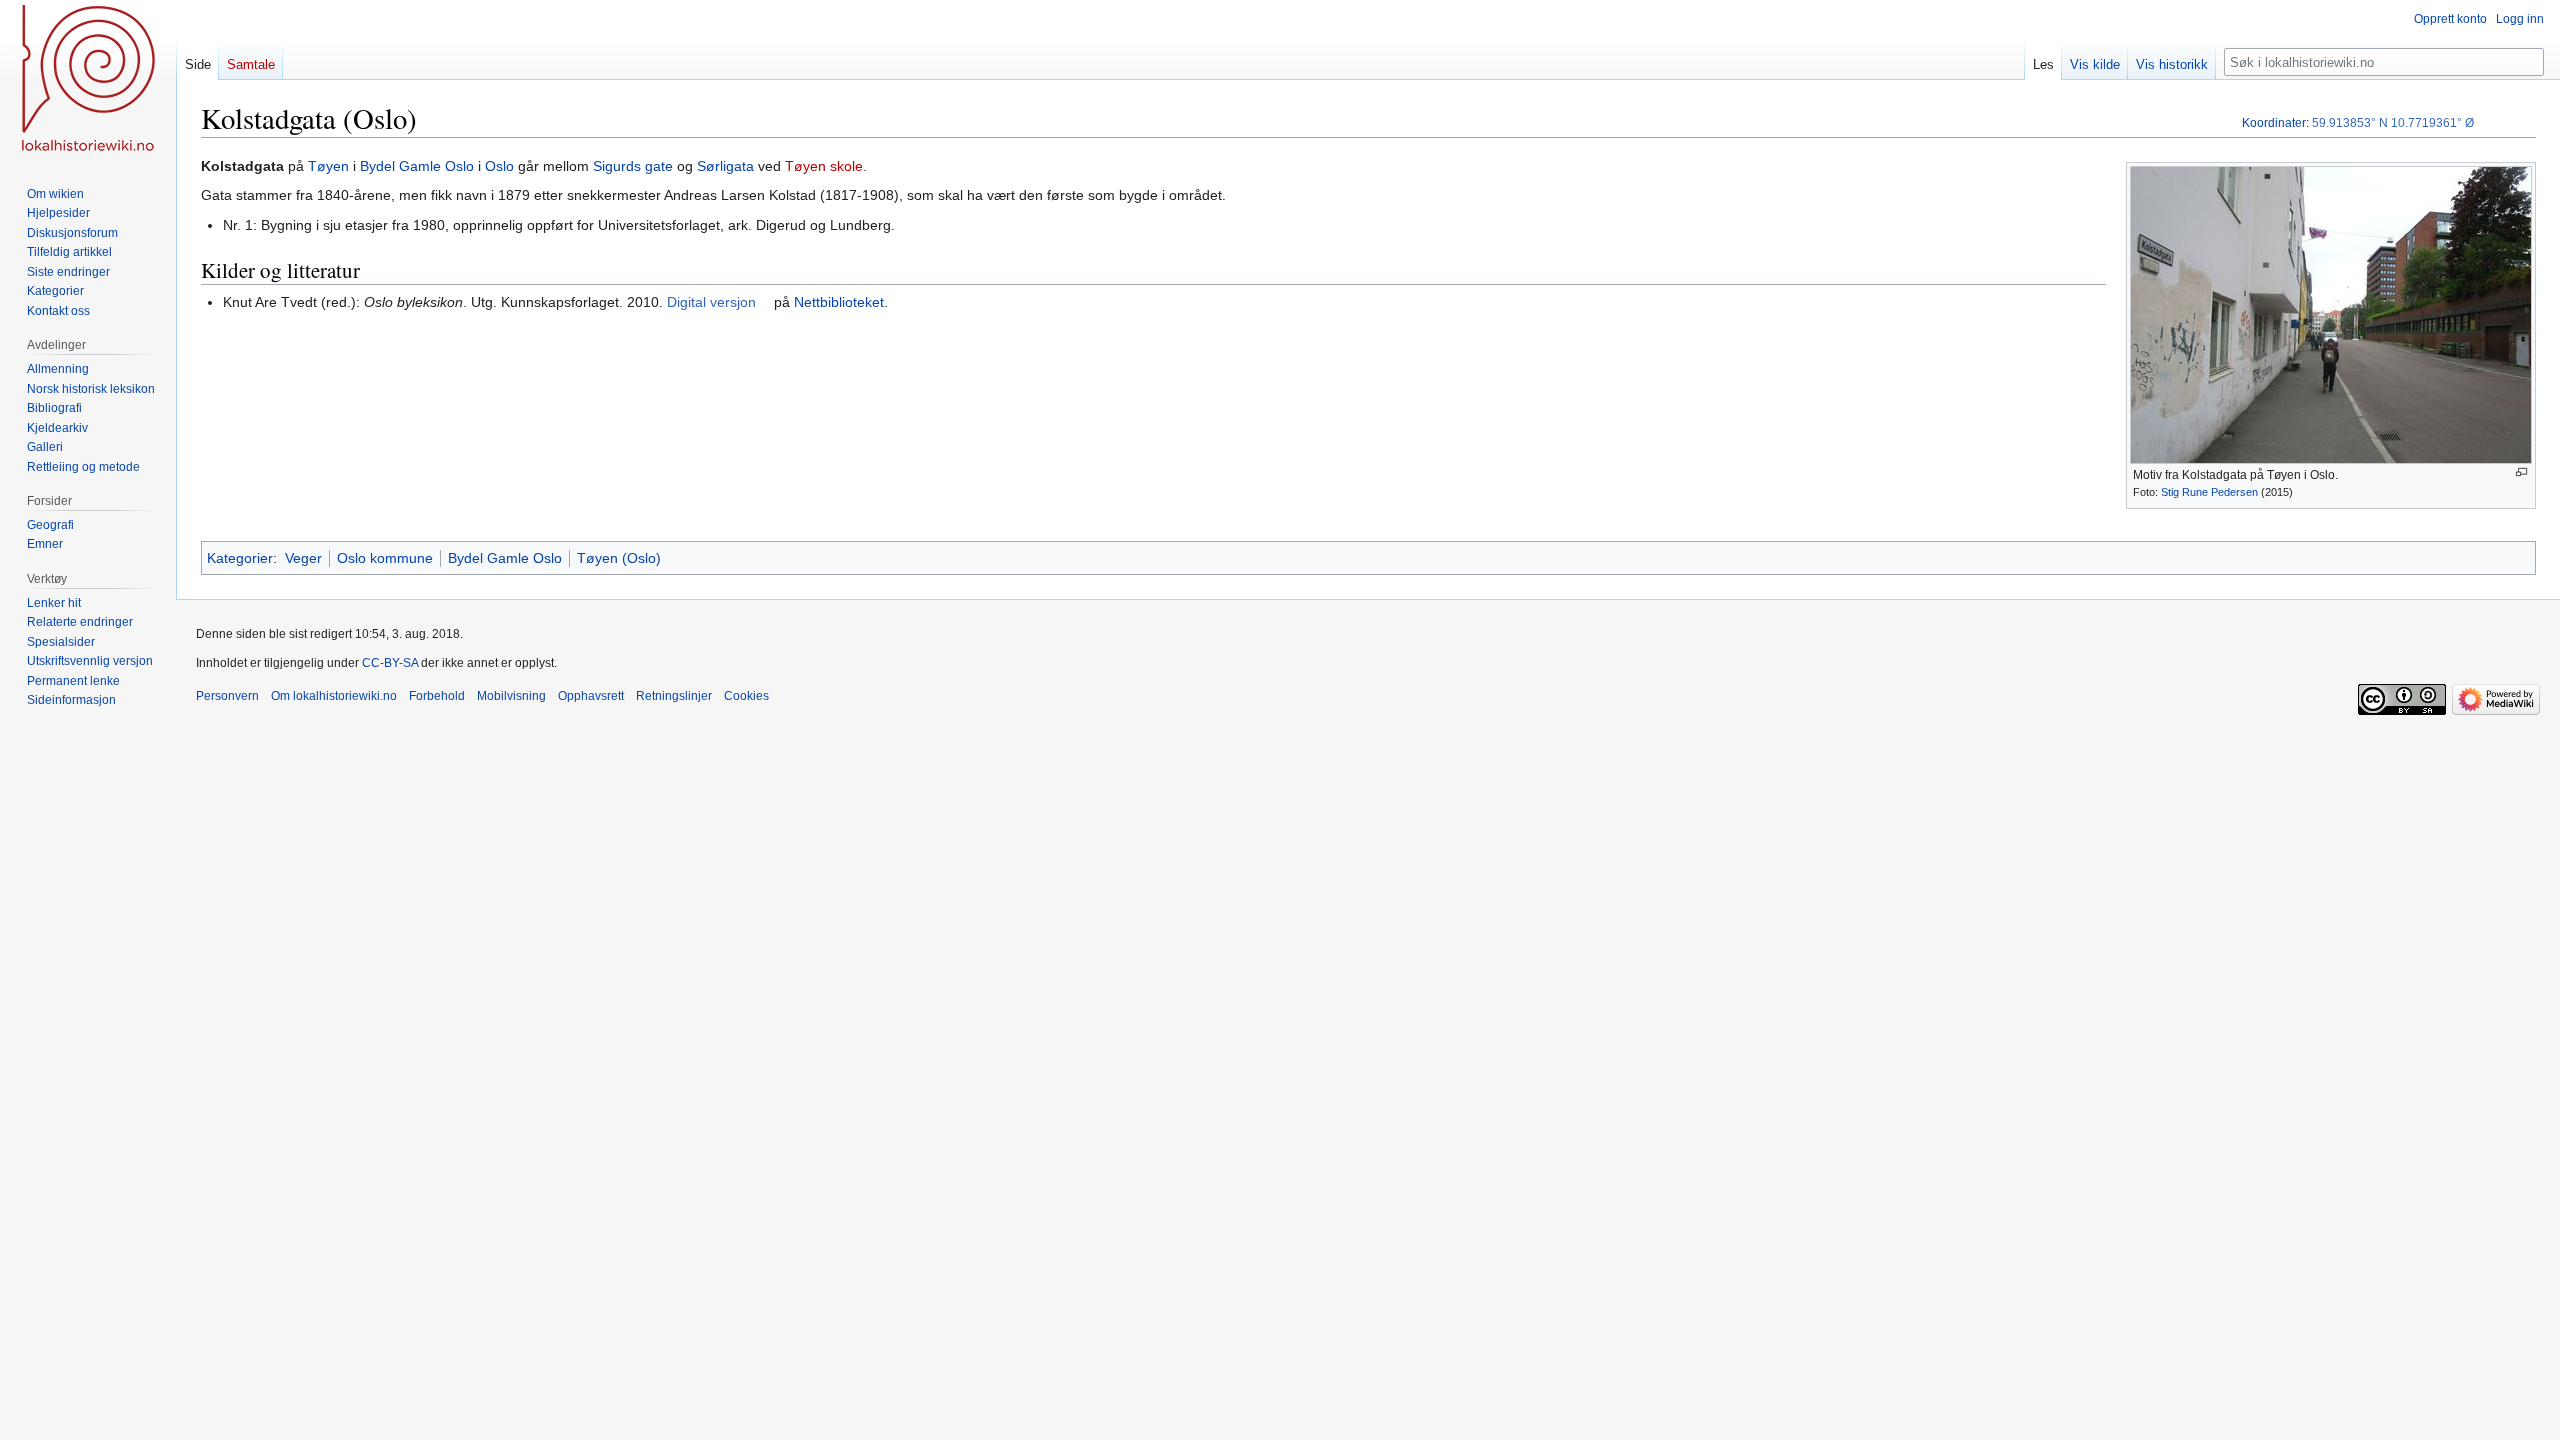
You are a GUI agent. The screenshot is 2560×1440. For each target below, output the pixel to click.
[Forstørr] (2521, 472)
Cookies (746, 696)
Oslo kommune (385, 558)
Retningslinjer (674, 696)
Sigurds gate (633, 166)
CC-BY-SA (390, 663)
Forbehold (437, 696)
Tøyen (328, 166)
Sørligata (725, 166)
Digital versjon (711, 302)
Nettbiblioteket (839, 302)
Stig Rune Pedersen (2209, 492)
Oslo (499, 166)
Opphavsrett (591, 696)
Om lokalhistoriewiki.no (334, 696)
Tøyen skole (824, 166)
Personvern (227, 696)
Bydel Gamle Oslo (417, 166)
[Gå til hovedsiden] (88, 80)
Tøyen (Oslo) (619, 558)
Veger (303, 558)
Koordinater (2274, 123)
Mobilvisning (511, 696)
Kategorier (240, 558)
